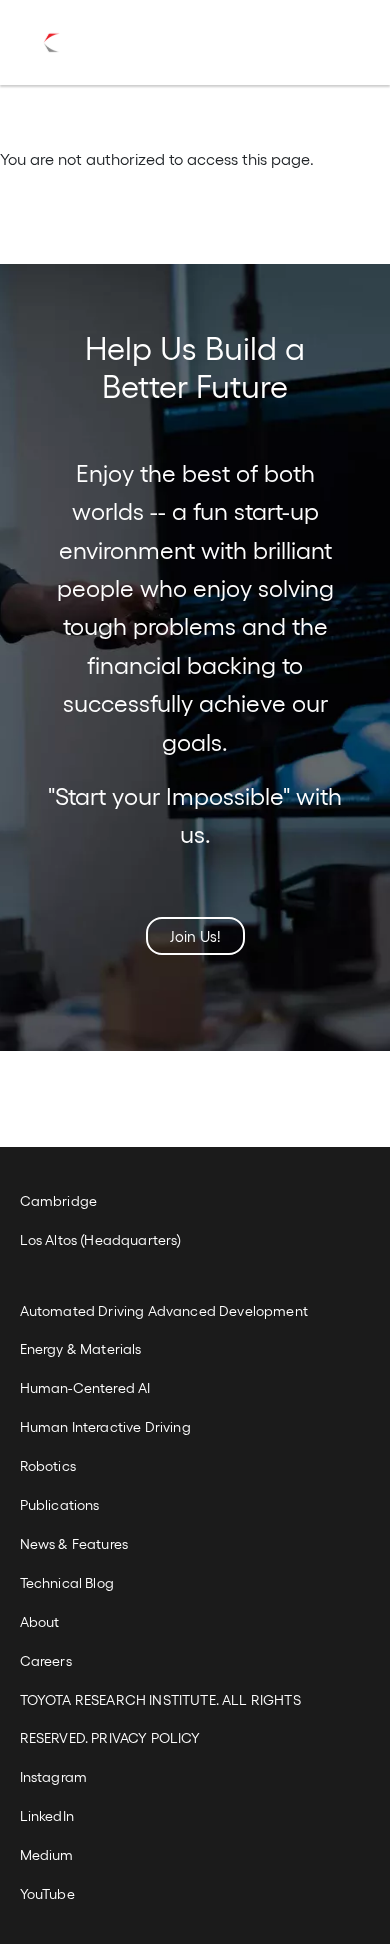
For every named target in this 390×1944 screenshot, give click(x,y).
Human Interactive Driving (105, 1426)
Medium (47, 1854)
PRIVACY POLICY (145, 1737)
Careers (46, 1660)
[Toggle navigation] (322, 43)
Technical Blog (67, 1582)
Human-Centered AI (85, 1387)
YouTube (47, 1893)
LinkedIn (47, 1815)
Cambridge (59, 1200)
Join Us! (195, 936)
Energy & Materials (81, 1348)
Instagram (54, 1776)
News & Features (74, 1543)
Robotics (48, 1465)
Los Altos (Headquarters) (101, 1239)
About (40, 1621)
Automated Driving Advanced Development (164, 1310)
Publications (60, 1504)
